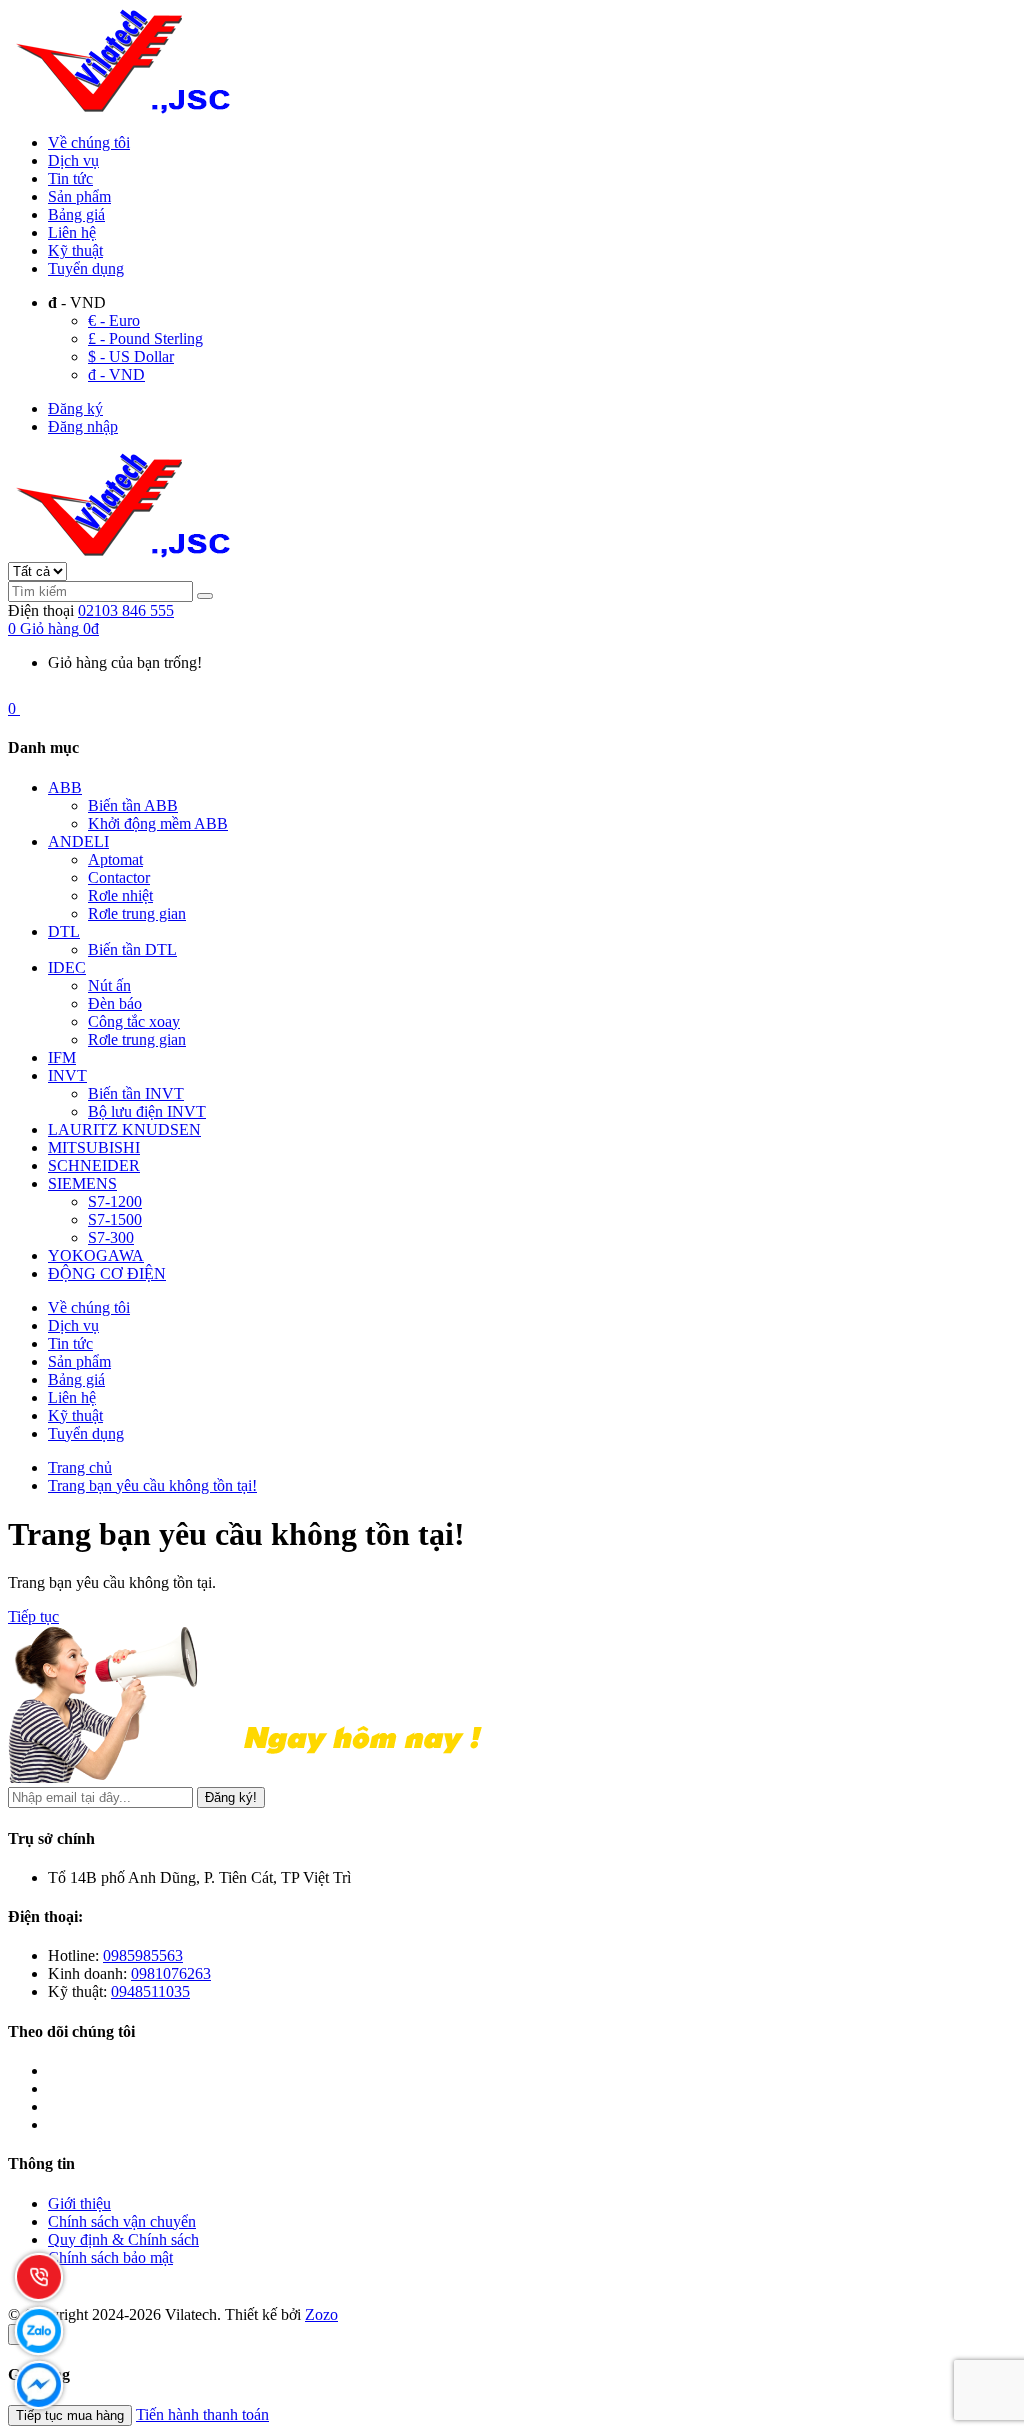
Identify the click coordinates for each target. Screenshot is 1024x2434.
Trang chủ (80, 1467)
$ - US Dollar (131, 356)
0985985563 (143, 1955)
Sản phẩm (79, 196)
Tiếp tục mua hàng (70, 2415)
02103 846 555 (126, 610)
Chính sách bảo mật (110, 2257)
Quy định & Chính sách (123, 2239)
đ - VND (116, 374)
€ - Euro (114, 320)
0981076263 (171, 1973)
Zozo (321, 2314)
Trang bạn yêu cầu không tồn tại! (152, 1485)
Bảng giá (76, 214)
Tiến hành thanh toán (202, 2414)
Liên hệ (72, 232)
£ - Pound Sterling (145, 338)
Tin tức (70, 178)
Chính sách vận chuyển (122, 2221)
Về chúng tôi (89, 142)
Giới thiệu (79, 2203)
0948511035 (150, 1991)
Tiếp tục (33, 1616)
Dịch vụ (73, 160)
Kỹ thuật (75, 250)
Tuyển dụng (86, 268)
